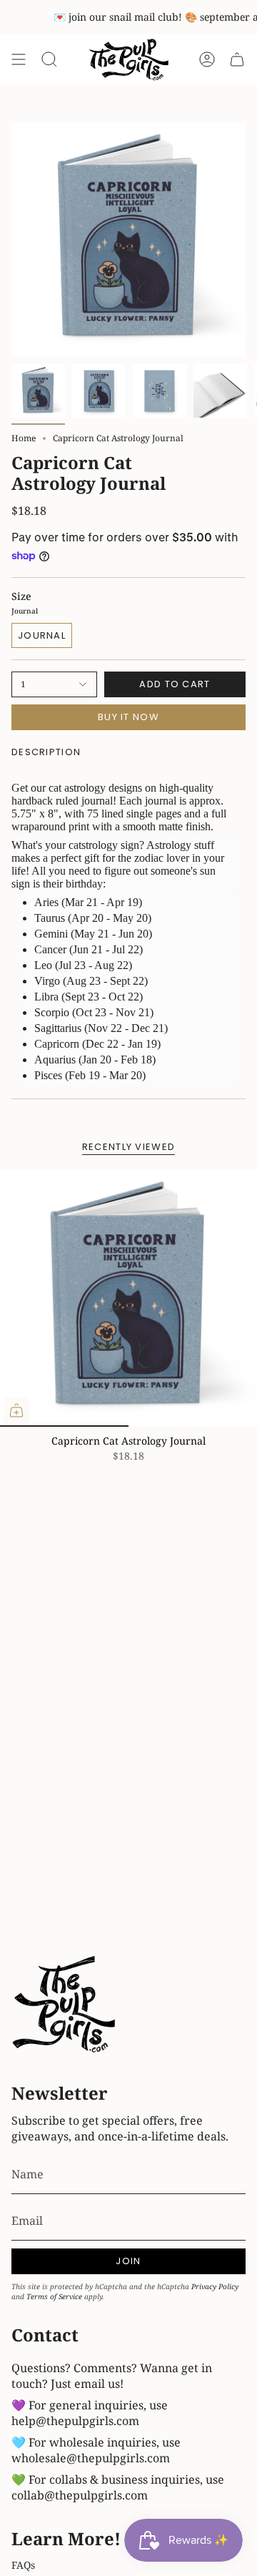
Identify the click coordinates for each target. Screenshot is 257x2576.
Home (24, 438)
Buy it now (128, 717)
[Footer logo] (65, 2006)
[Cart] (237, 60)
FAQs (23, 2565)
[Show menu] (19, 60)
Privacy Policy (215, 2286)
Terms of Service (54, 2296)
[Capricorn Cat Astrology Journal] (128, 1298)
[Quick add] (16, 1410)
